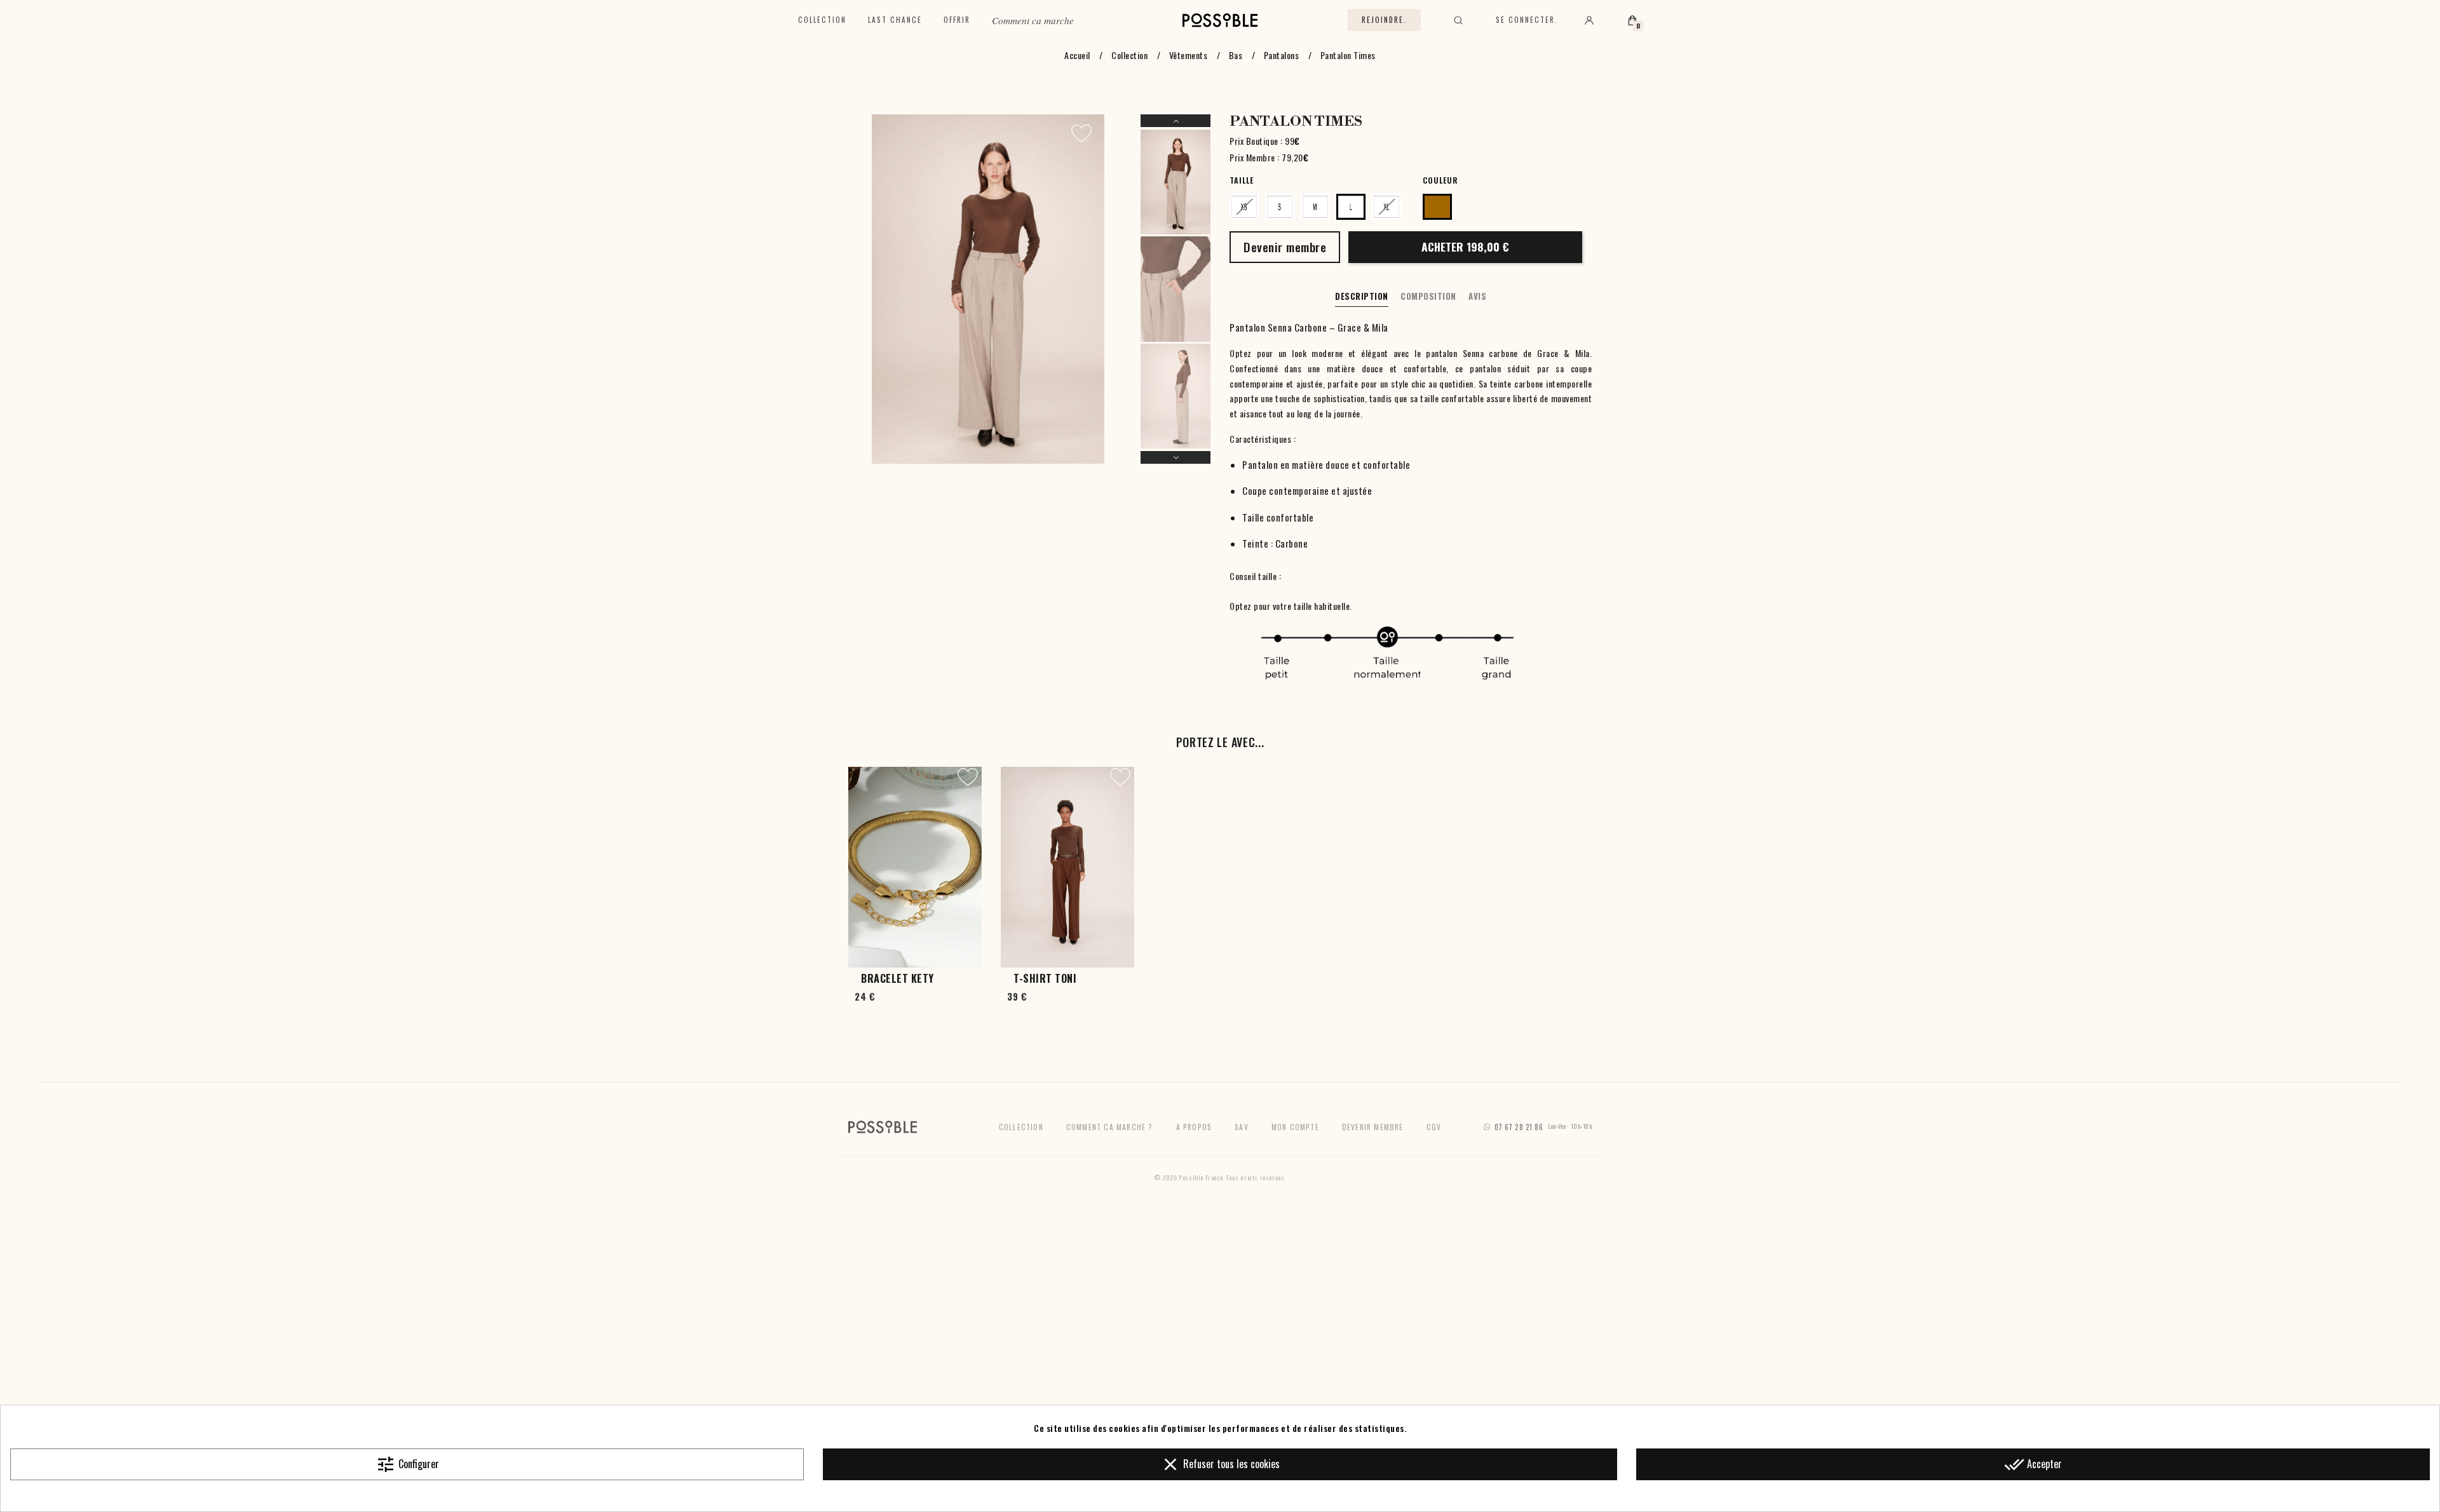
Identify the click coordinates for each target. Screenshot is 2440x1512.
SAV (1242, 1127)
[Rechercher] (1458, 20)
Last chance (895, 20)
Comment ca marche (1033, 20)
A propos (1194, 1127)
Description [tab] (1362, 296)
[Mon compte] (1589, 20)
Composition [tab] (1428, 296)
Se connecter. (1527, 20)
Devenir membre (1373, 1127)
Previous (1176, 121)
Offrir (957, 20)
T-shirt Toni (1045, 978)
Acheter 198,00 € (1465, 246)
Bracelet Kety (898, 978)
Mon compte (1295, 1127)
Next (1176, 457)
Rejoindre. (1384, 20)
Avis (1477, 296)
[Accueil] (1220, 20)
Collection (822, 20)
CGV (1434, 1127)
